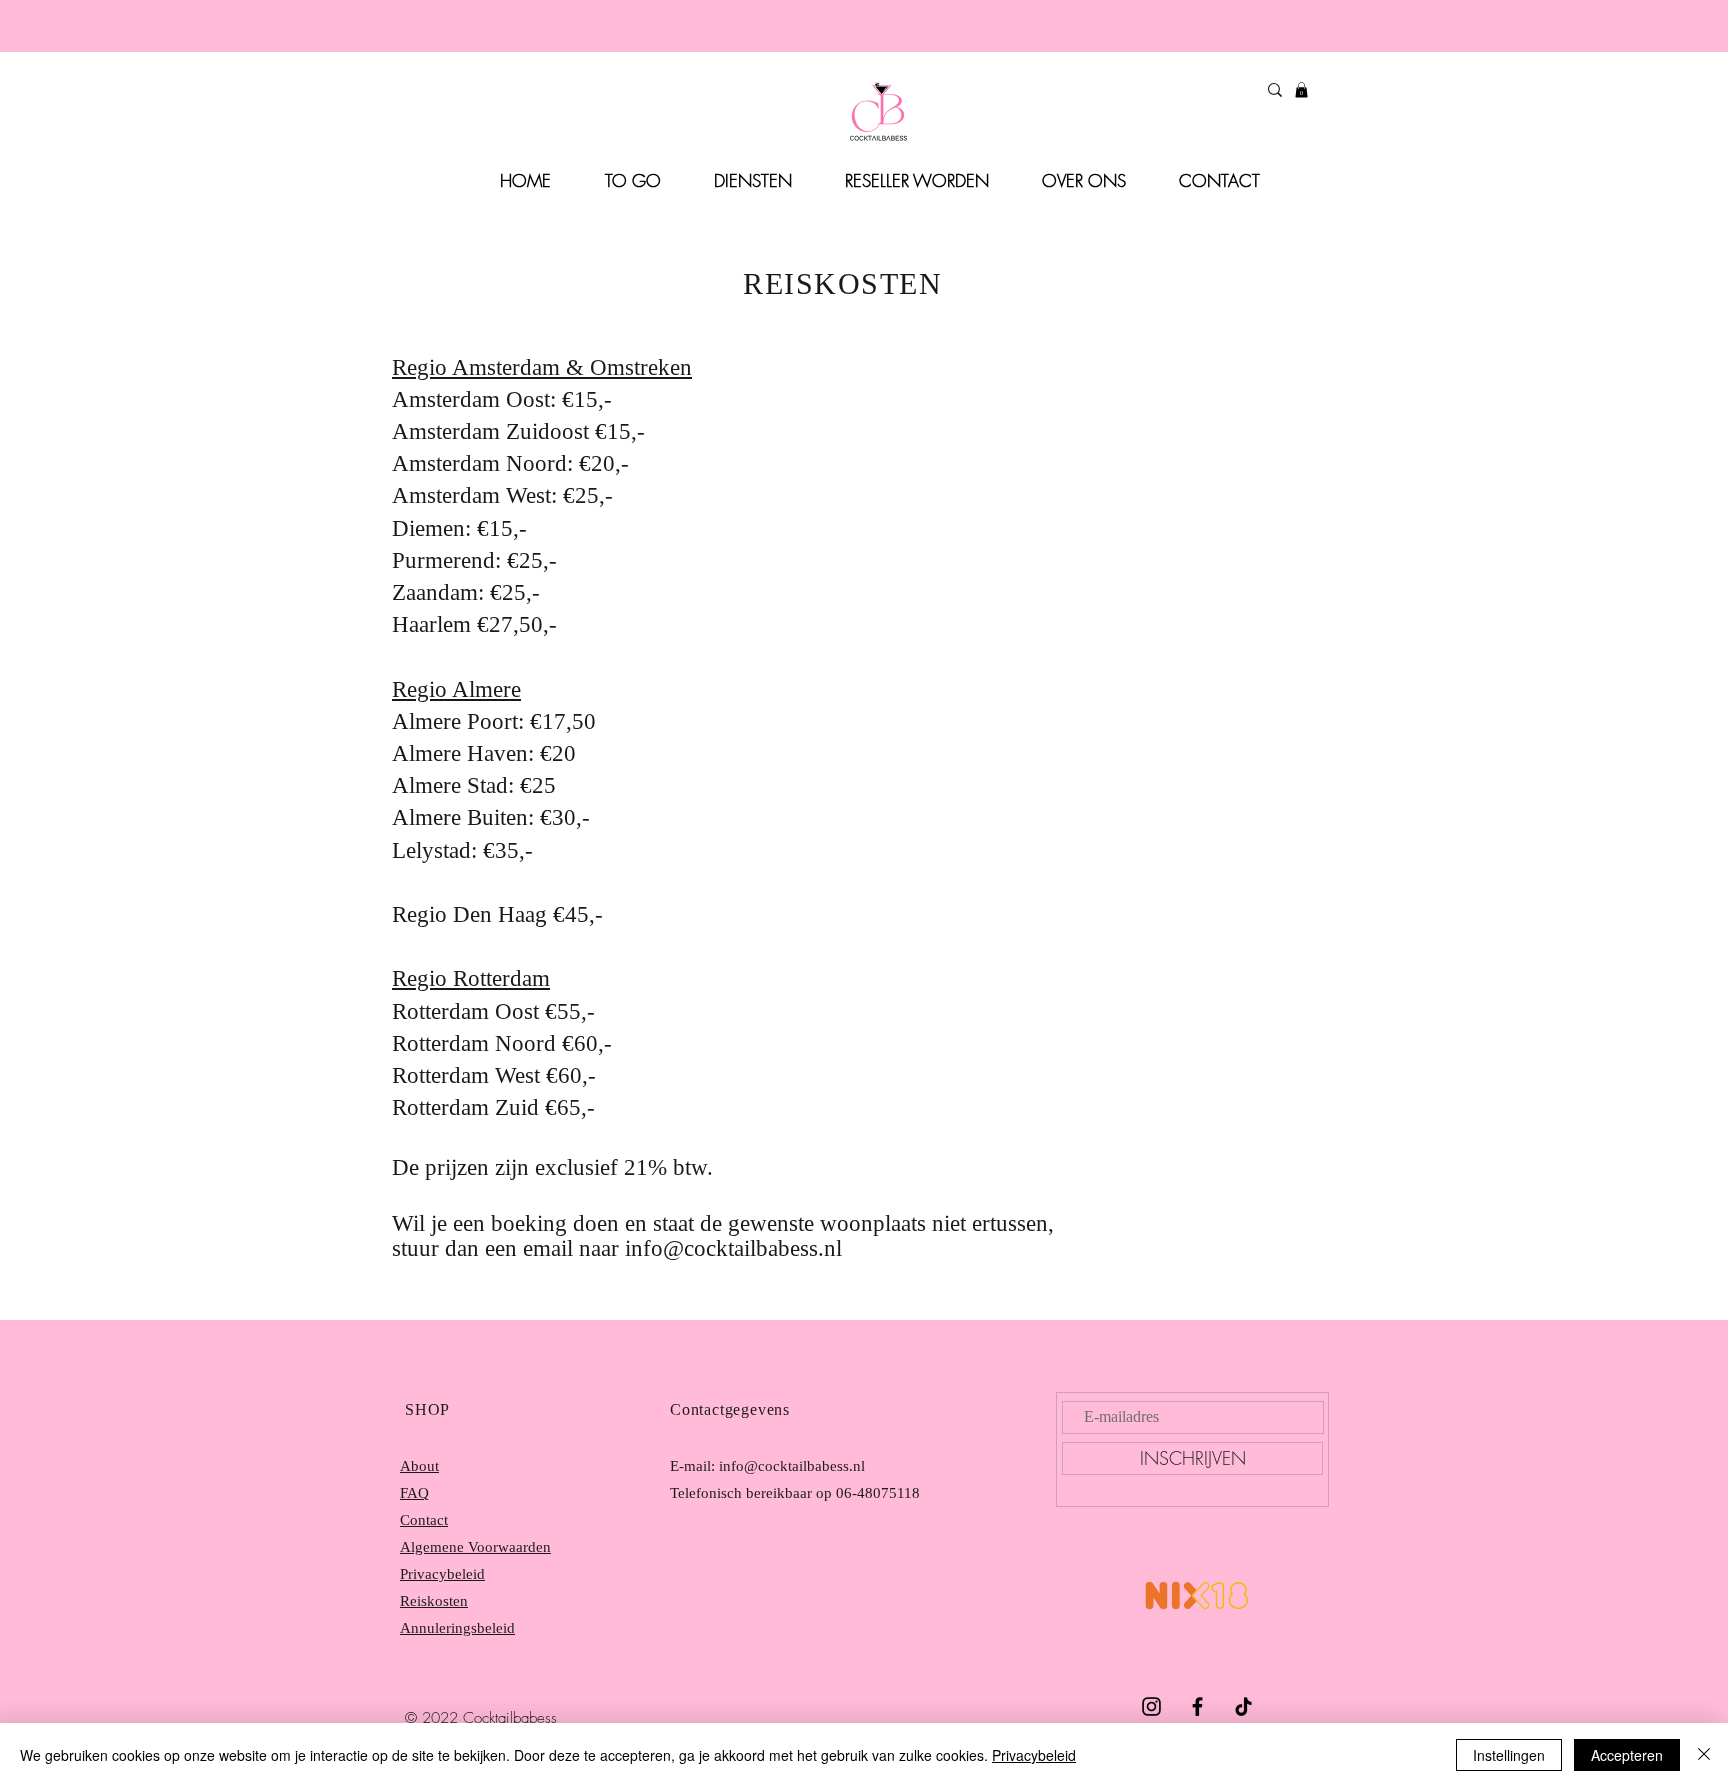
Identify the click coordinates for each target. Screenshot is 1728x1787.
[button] (1301, 90)
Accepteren (1627, 1755)
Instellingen (1509, 1755)
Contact (424, 1520)
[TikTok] (1243, 1706)
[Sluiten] (1704, 1755)
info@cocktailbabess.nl (733, 1248)
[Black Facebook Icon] (1197, 1706)
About (419, 1466)
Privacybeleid (1034, 1755)
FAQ (414, 1493)
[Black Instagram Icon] (1151, 1706)
